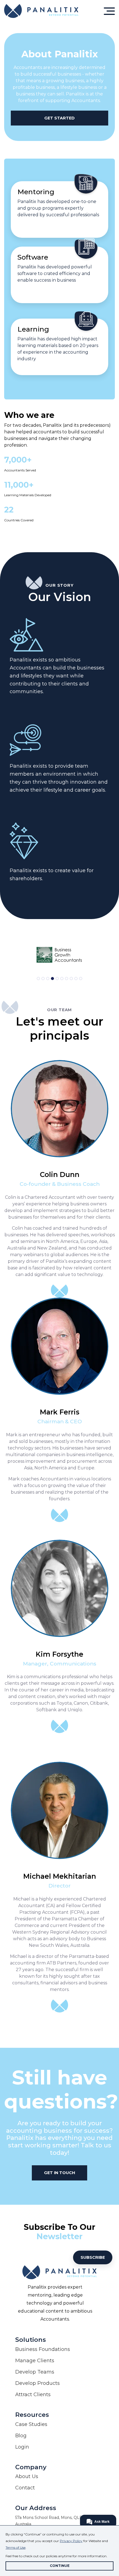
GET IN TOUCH (59, 2173)
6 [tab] (62, 979)
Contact (25, 2488)
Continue (60, 2566)
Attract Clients (33, 2395)
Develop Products (37, 2383)
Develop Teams (35, 2372)
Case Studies (31, 2424)
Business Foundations (43, 2349)
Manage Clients (35, 2361)
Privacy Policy (71, 2541)
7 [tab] (67, 979)
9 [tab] (76, 979)
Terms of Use (15, 2547)
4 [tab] (52, 979)
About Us (27, 2476)
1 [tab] (38, 979)
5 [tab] (57, 979)
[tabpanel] (59, 955)
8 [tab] (71, 979)
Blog (21, 2436)
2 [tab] (43, 979)
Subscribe (93, 2257)
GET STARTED (59, 118)
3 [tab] (48, 979)
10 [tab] (81, 979)
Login (22, 2447)
